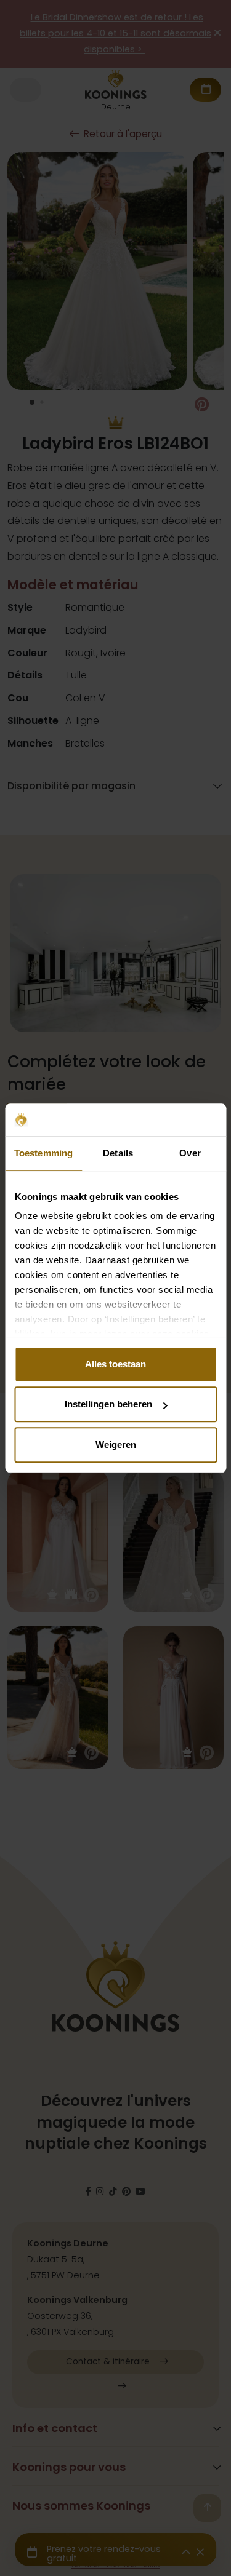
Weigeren (116, 1445)
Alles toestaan (115, 1364)
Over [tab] (190, 1153)
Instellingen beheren (108, 1404)
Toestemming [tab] (43, 1153)
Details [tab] (118, 1153)
